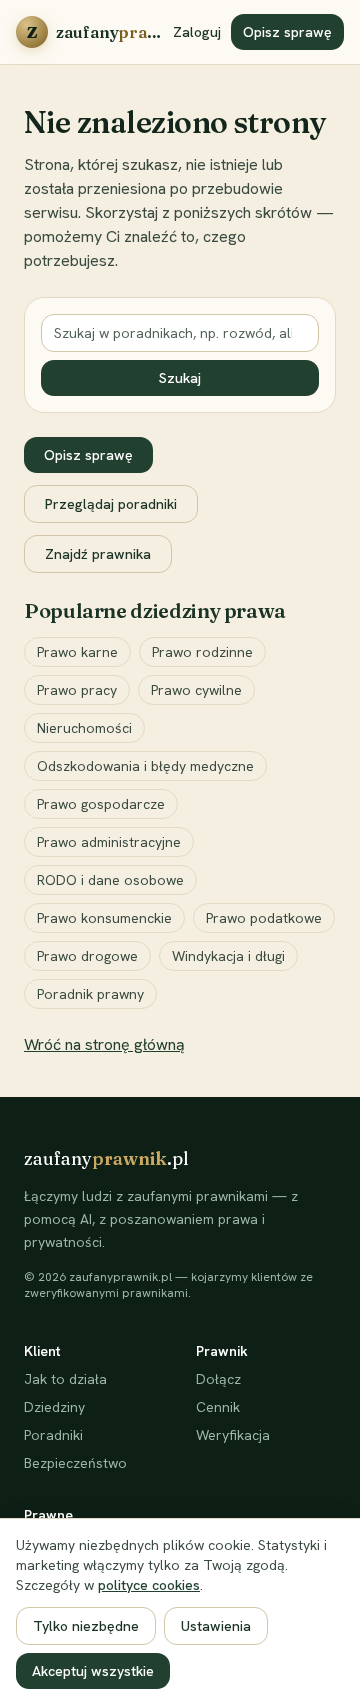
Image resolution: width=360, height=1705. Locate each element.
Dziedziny (54, 1407)
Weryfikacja (233, 1435)
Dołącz (218, 1379)
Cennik (218, 1407)
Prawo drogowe (87, 956)
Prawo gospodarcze (101, 804)
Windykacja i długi (228, 956)
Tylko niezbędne (86, 1626)
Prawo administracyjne (109, 842)
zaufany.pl (106, 1158)
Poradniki (53, 1435)
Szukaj (180, 378)
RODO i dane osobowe (110, 880)
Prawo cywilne (196, 690)
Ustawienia (216, 1626)
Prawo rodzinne (202, 652)
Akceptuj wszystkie (93, 1671)
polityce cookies (149, 1585)
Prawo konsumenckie (104, 918)
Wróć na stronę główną (104, 1044)
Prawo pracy (77, 690)
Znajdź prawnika (98, 554)
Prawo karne (77, 652)
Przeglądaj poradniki (111, 504)
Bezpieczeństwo (75, 1463)
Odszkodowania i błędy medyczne (145, 766)
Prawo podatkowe (264, 918)
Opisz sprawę (287, 32)
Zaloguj (197, 32)
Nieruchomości (84, 728)
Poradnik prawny (90, 994)
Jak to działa (65, 1379)
